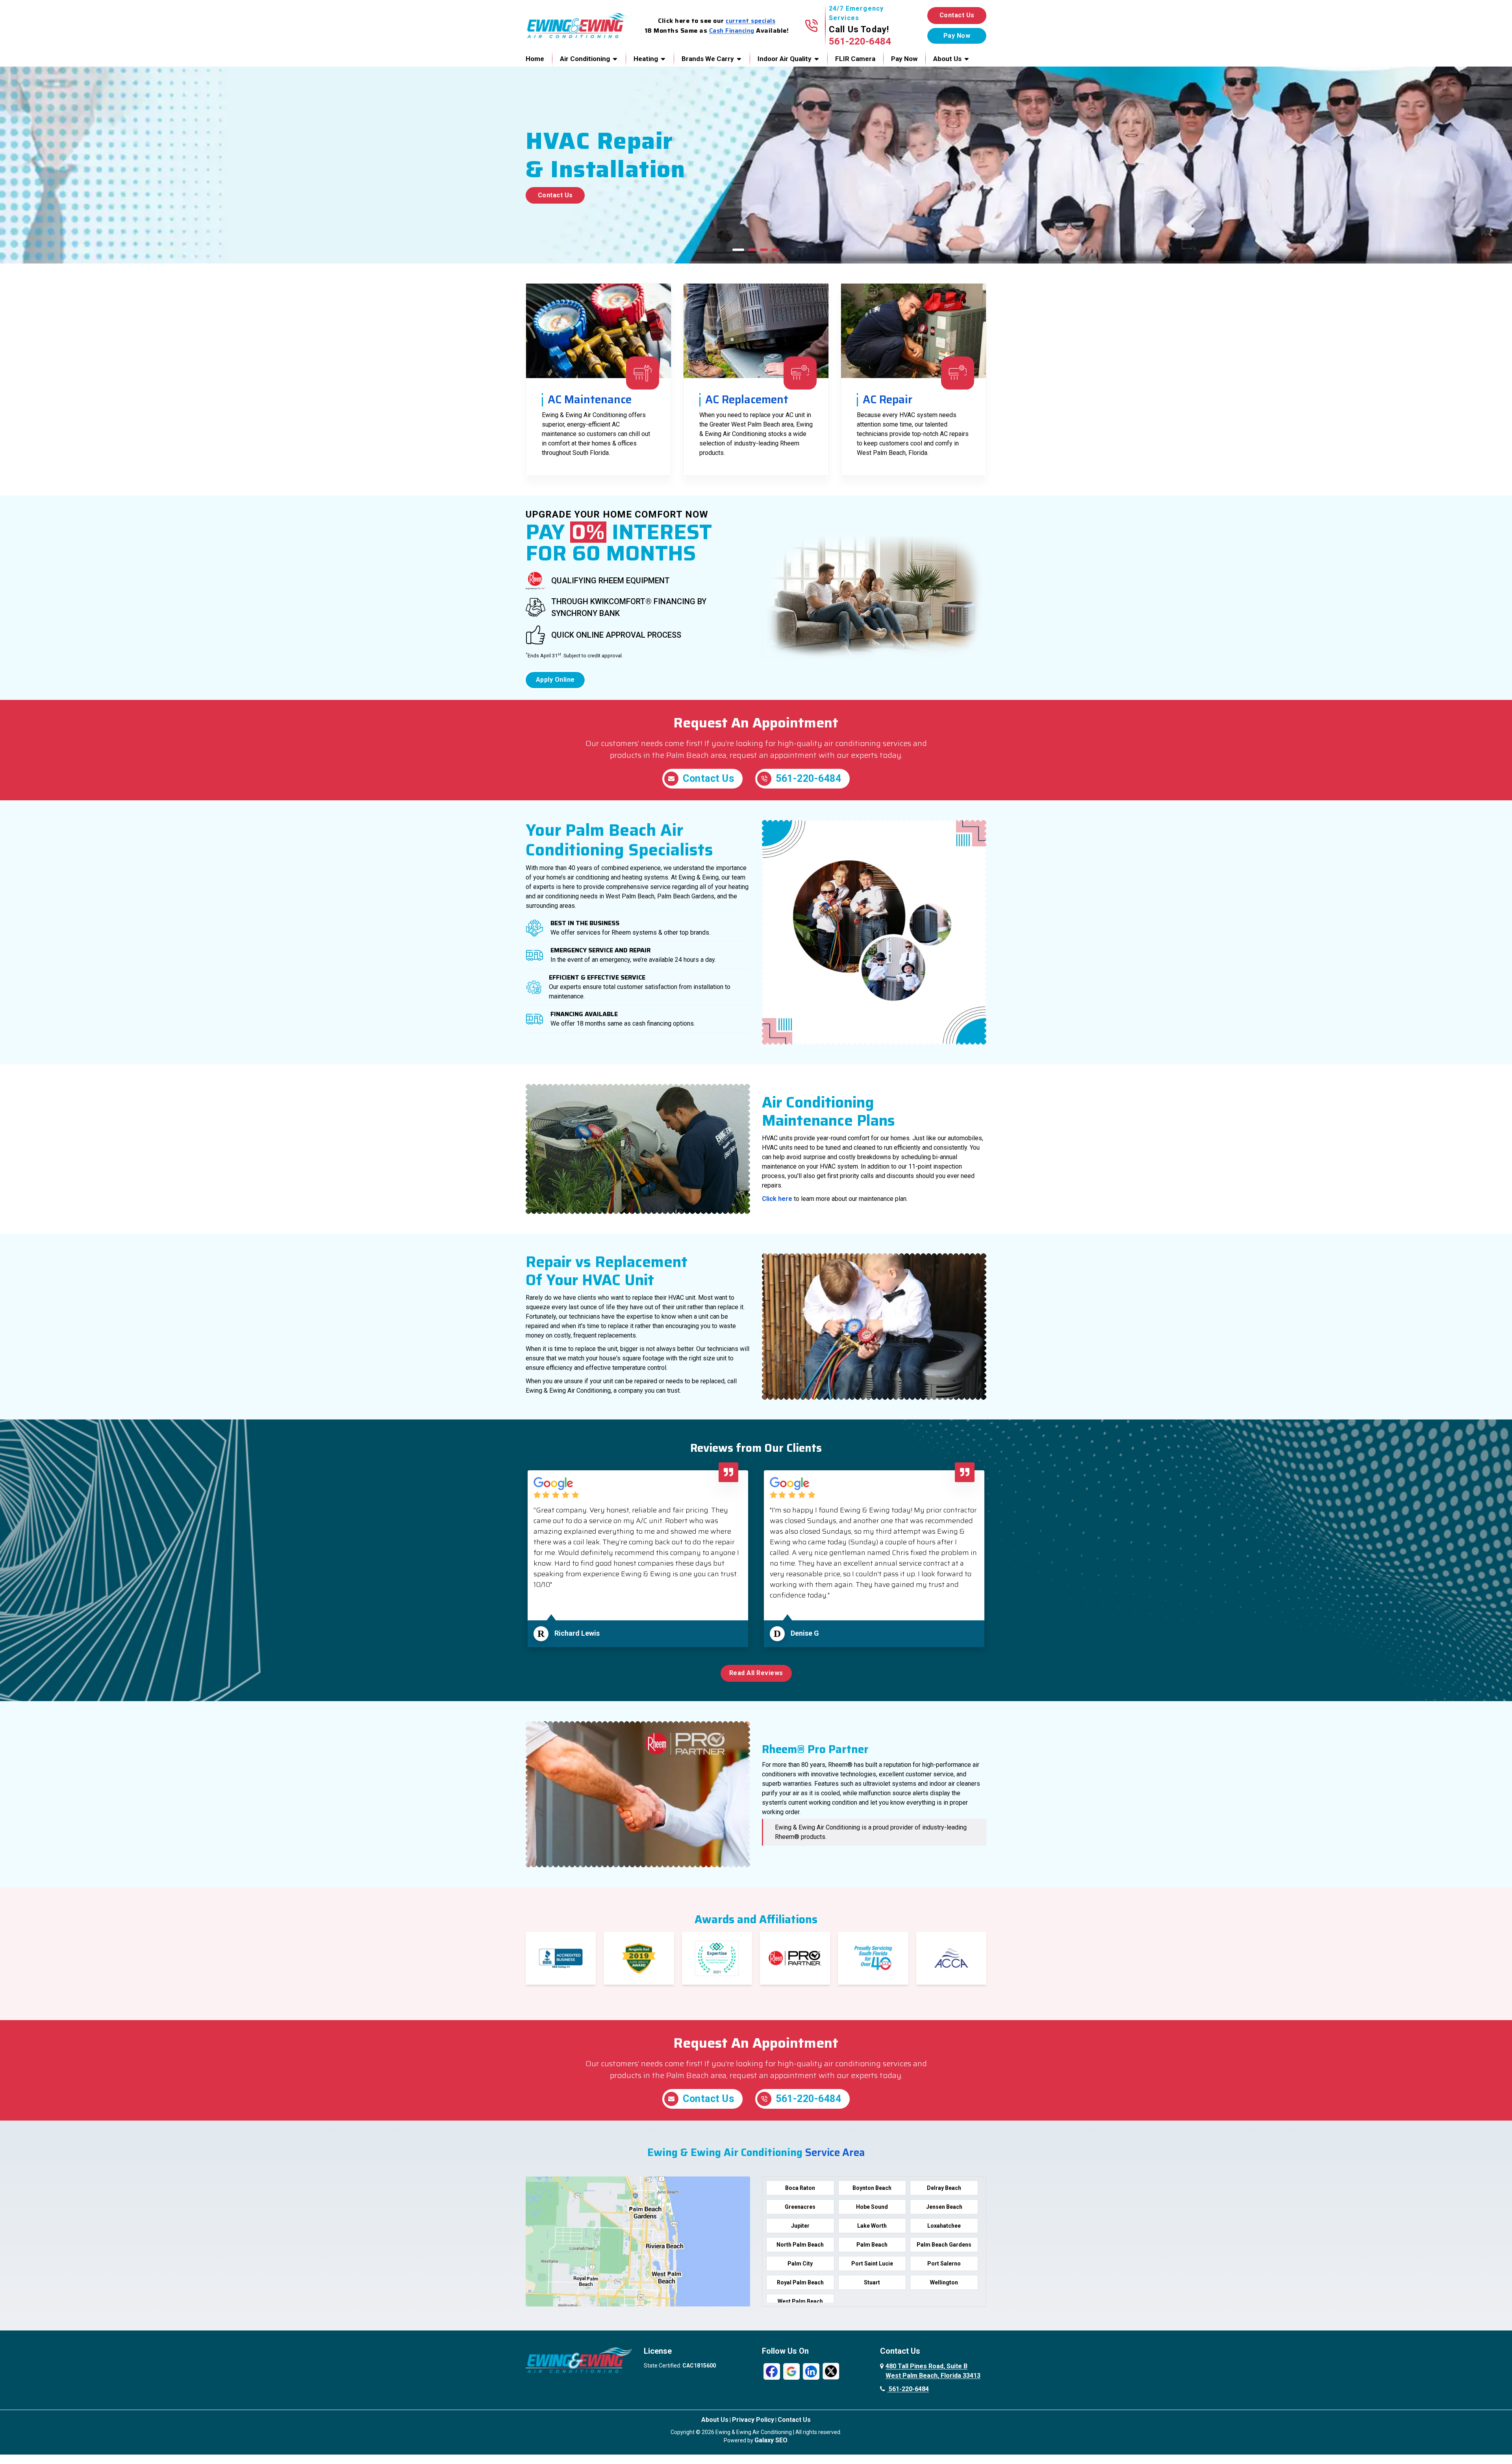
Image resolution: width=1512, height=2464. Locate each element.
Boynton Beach (872, 2188)
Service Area (835, 2152)
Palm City (800, 2264)
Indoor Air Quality (785, 59)
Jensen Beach (944, 2207)
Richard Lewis (577, 1633)
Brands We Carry (708, 59)
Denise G (805, 1633)
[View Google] (791, 2371)
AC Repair (888, 399)
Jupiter (800, 2226)
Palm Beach (872, 2245)
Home (535, 59)
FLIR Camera (855, 59)
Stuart (872, 2282)
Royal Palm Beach (800, 2282)
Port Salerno (944, 2264)
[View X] (831, 2371)
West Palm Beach (800, 2301)
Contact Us (957, 15)
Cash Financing (732, 31)
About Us (947, 59)
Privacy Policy (753, 2420)
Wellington (944, 2282)
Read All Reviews (756, 1673)
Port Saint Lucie (872, 2264)
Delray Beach (944, 2188)
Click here (777, 1199)
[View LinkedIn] (811, 2371)
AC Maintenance (590, 399)
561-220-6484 (860, 41)
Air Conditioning (585, 59)
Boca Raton (800, 2188)
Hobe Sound (872, 2207)
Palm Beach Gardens (944, 2245)
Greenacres (800, 2207)
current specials (750, 21)
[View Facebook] (772, 2371)
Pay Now (904, 59)
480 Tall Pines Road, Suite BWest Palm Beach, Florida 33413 (933, 2371)
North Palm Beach (800, 2245)
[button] (738, 250)
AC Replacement (747, 399)
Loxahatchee (944, 2226)
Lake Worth (872, 2226)
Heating (646, 59)
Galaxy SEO (771, 2440)
